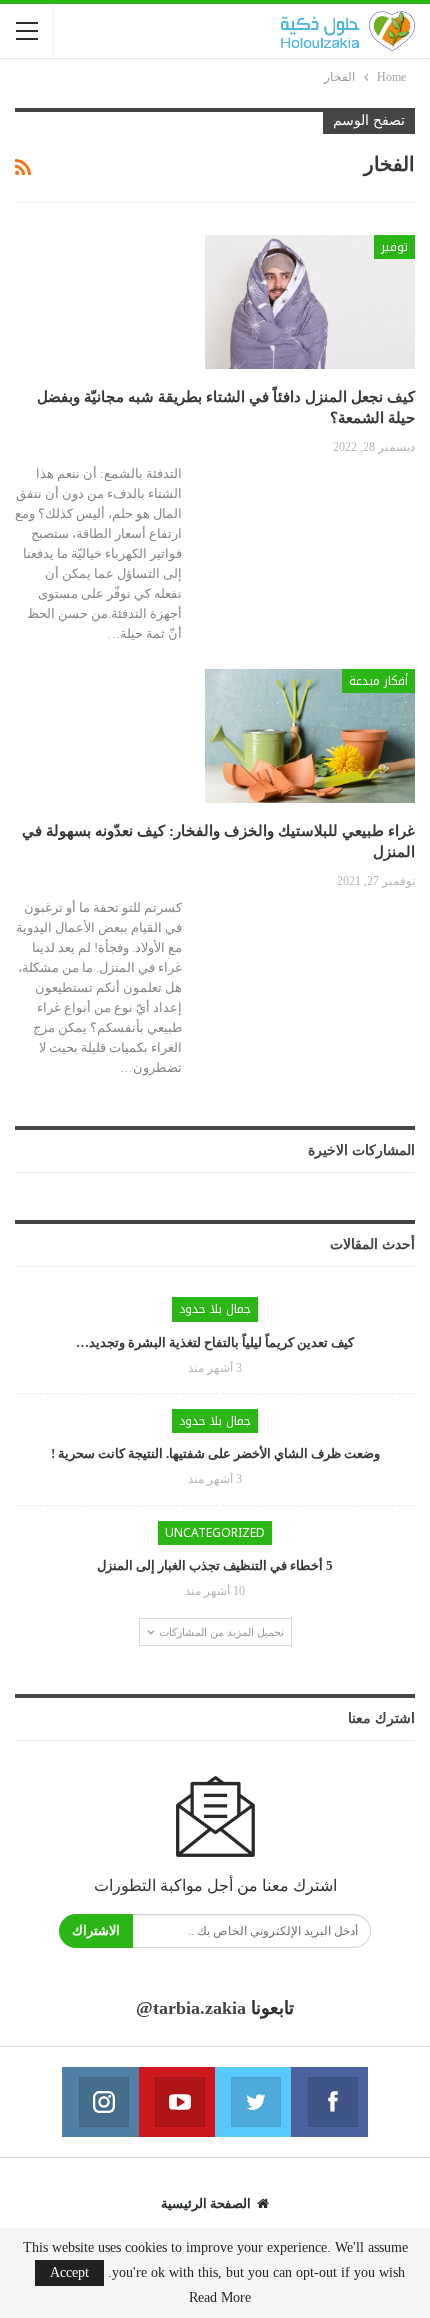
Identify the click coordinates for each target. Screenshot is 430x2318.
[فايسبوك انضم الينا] (329, 2102)
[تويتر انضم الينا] (253, 2102)
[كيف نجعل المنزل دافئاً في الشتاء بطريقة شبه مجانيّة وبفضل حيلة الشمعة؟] (310, 302)
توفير (394, 247)
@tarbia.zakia (191, 2008)
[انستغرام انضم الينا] (100, 2102)
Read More (220, 2298)
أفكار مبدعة (378, 681)
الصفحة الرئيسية (206, 2203)
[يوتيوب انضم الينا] (177, 2102)
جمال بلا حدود (215, 1309)
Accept (69, 2272)
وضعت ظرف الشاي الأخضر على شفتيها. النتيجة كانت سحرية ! (215, 1453)
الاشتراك (96, 1930)
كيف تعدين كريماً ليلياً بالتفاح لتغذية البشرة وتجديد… (215, 1342)
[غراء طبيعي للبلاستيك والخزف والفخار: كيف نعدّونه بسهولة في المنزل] (310, 736)
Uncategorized (215, 1533)
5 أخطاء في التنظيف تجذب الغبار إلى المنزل (215, 1565)
